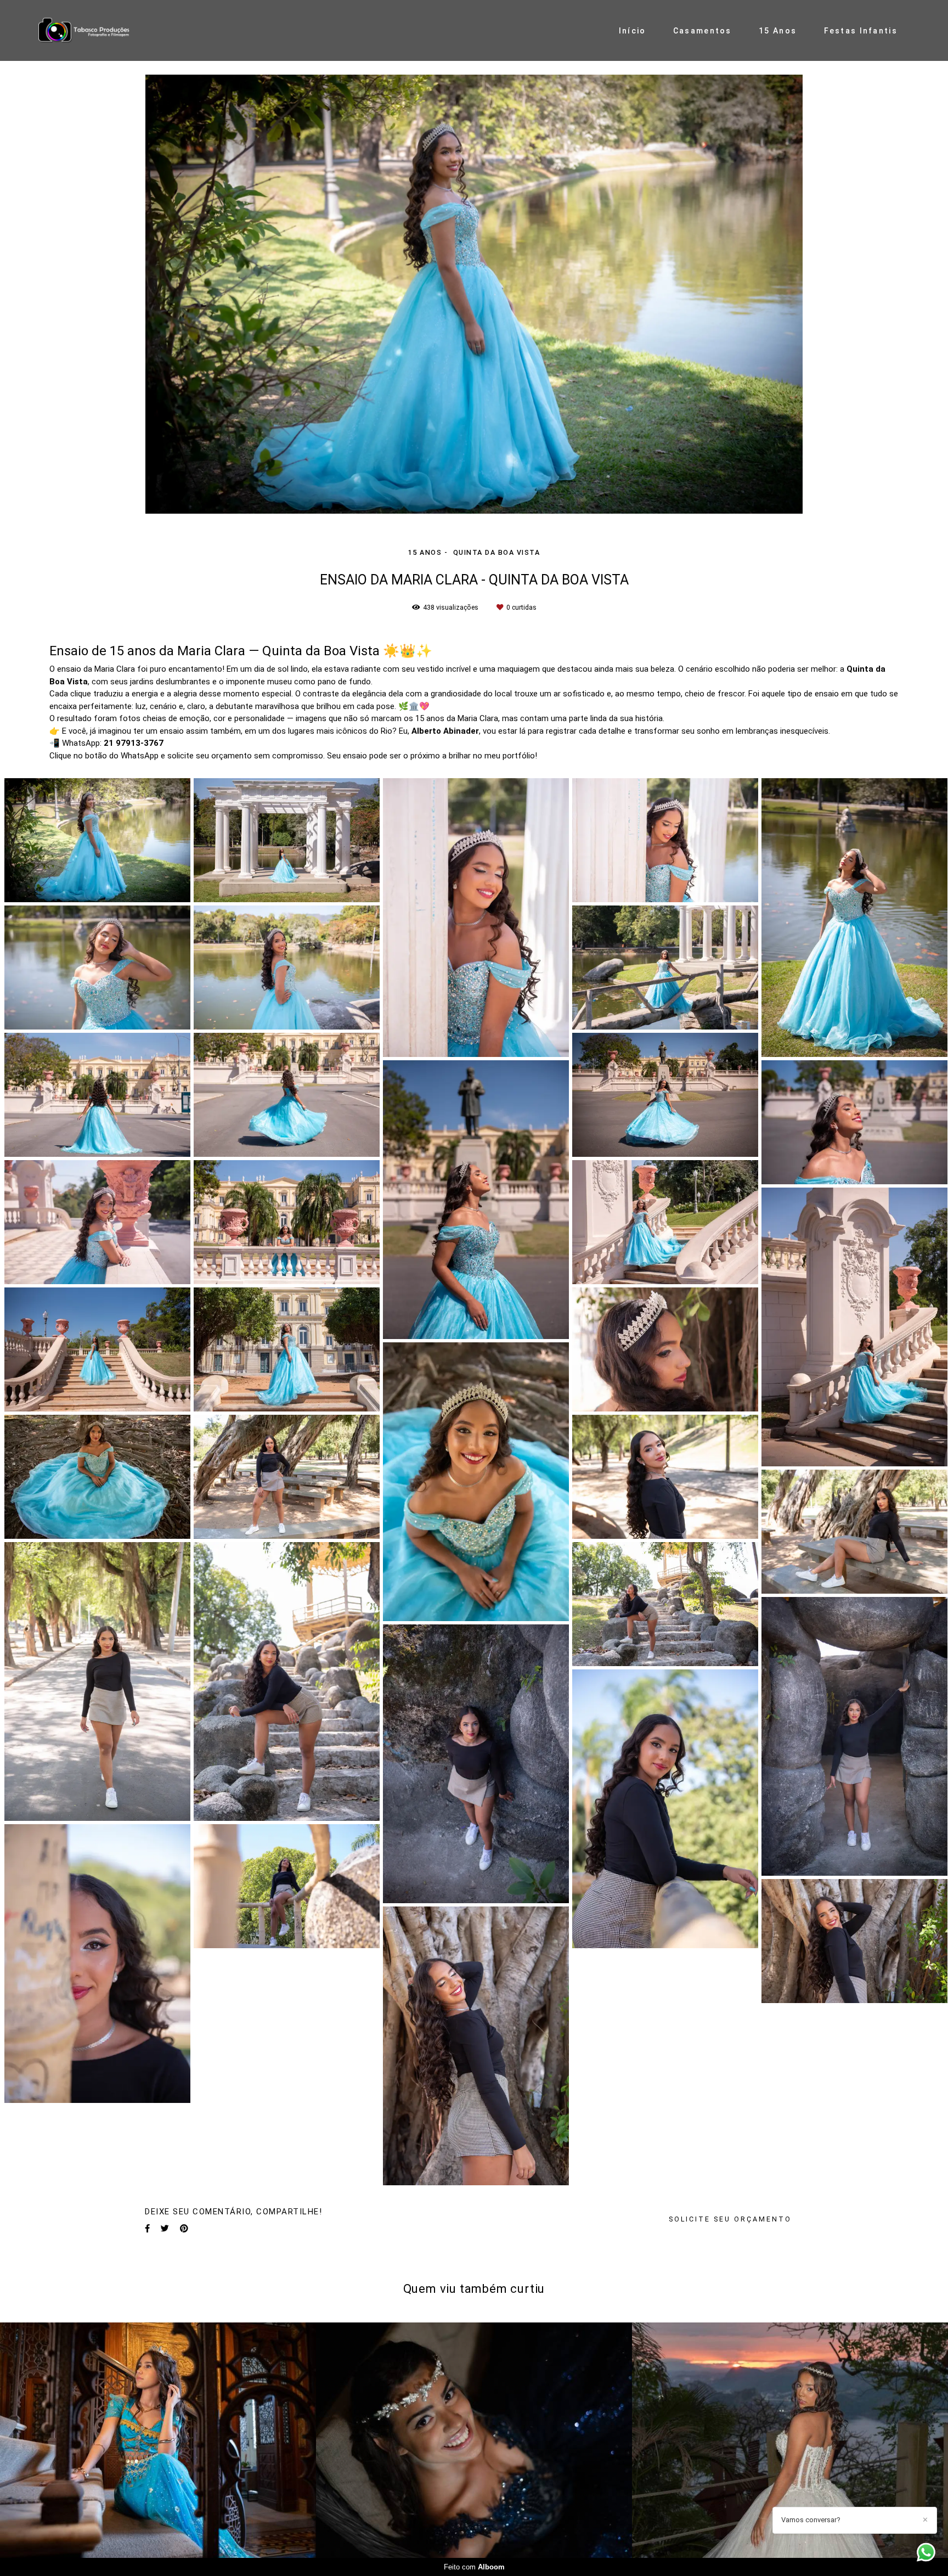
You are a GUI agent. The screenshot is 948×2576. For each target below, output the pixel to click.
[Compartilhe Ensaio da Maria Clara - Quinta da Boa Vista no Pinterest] (184, 2229)
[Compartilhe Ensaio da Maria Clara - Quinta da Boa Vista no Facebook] (147, 2229)
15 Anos (778, 31)
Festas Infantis (861, 31)
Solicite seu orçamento (730, 2219)
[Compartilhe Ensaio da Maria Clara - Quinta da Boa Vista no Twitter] (165, 2229)
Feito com (474, 2567)
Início (633, 31)
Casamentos (702, 31)
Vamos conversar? (811, 2520)
